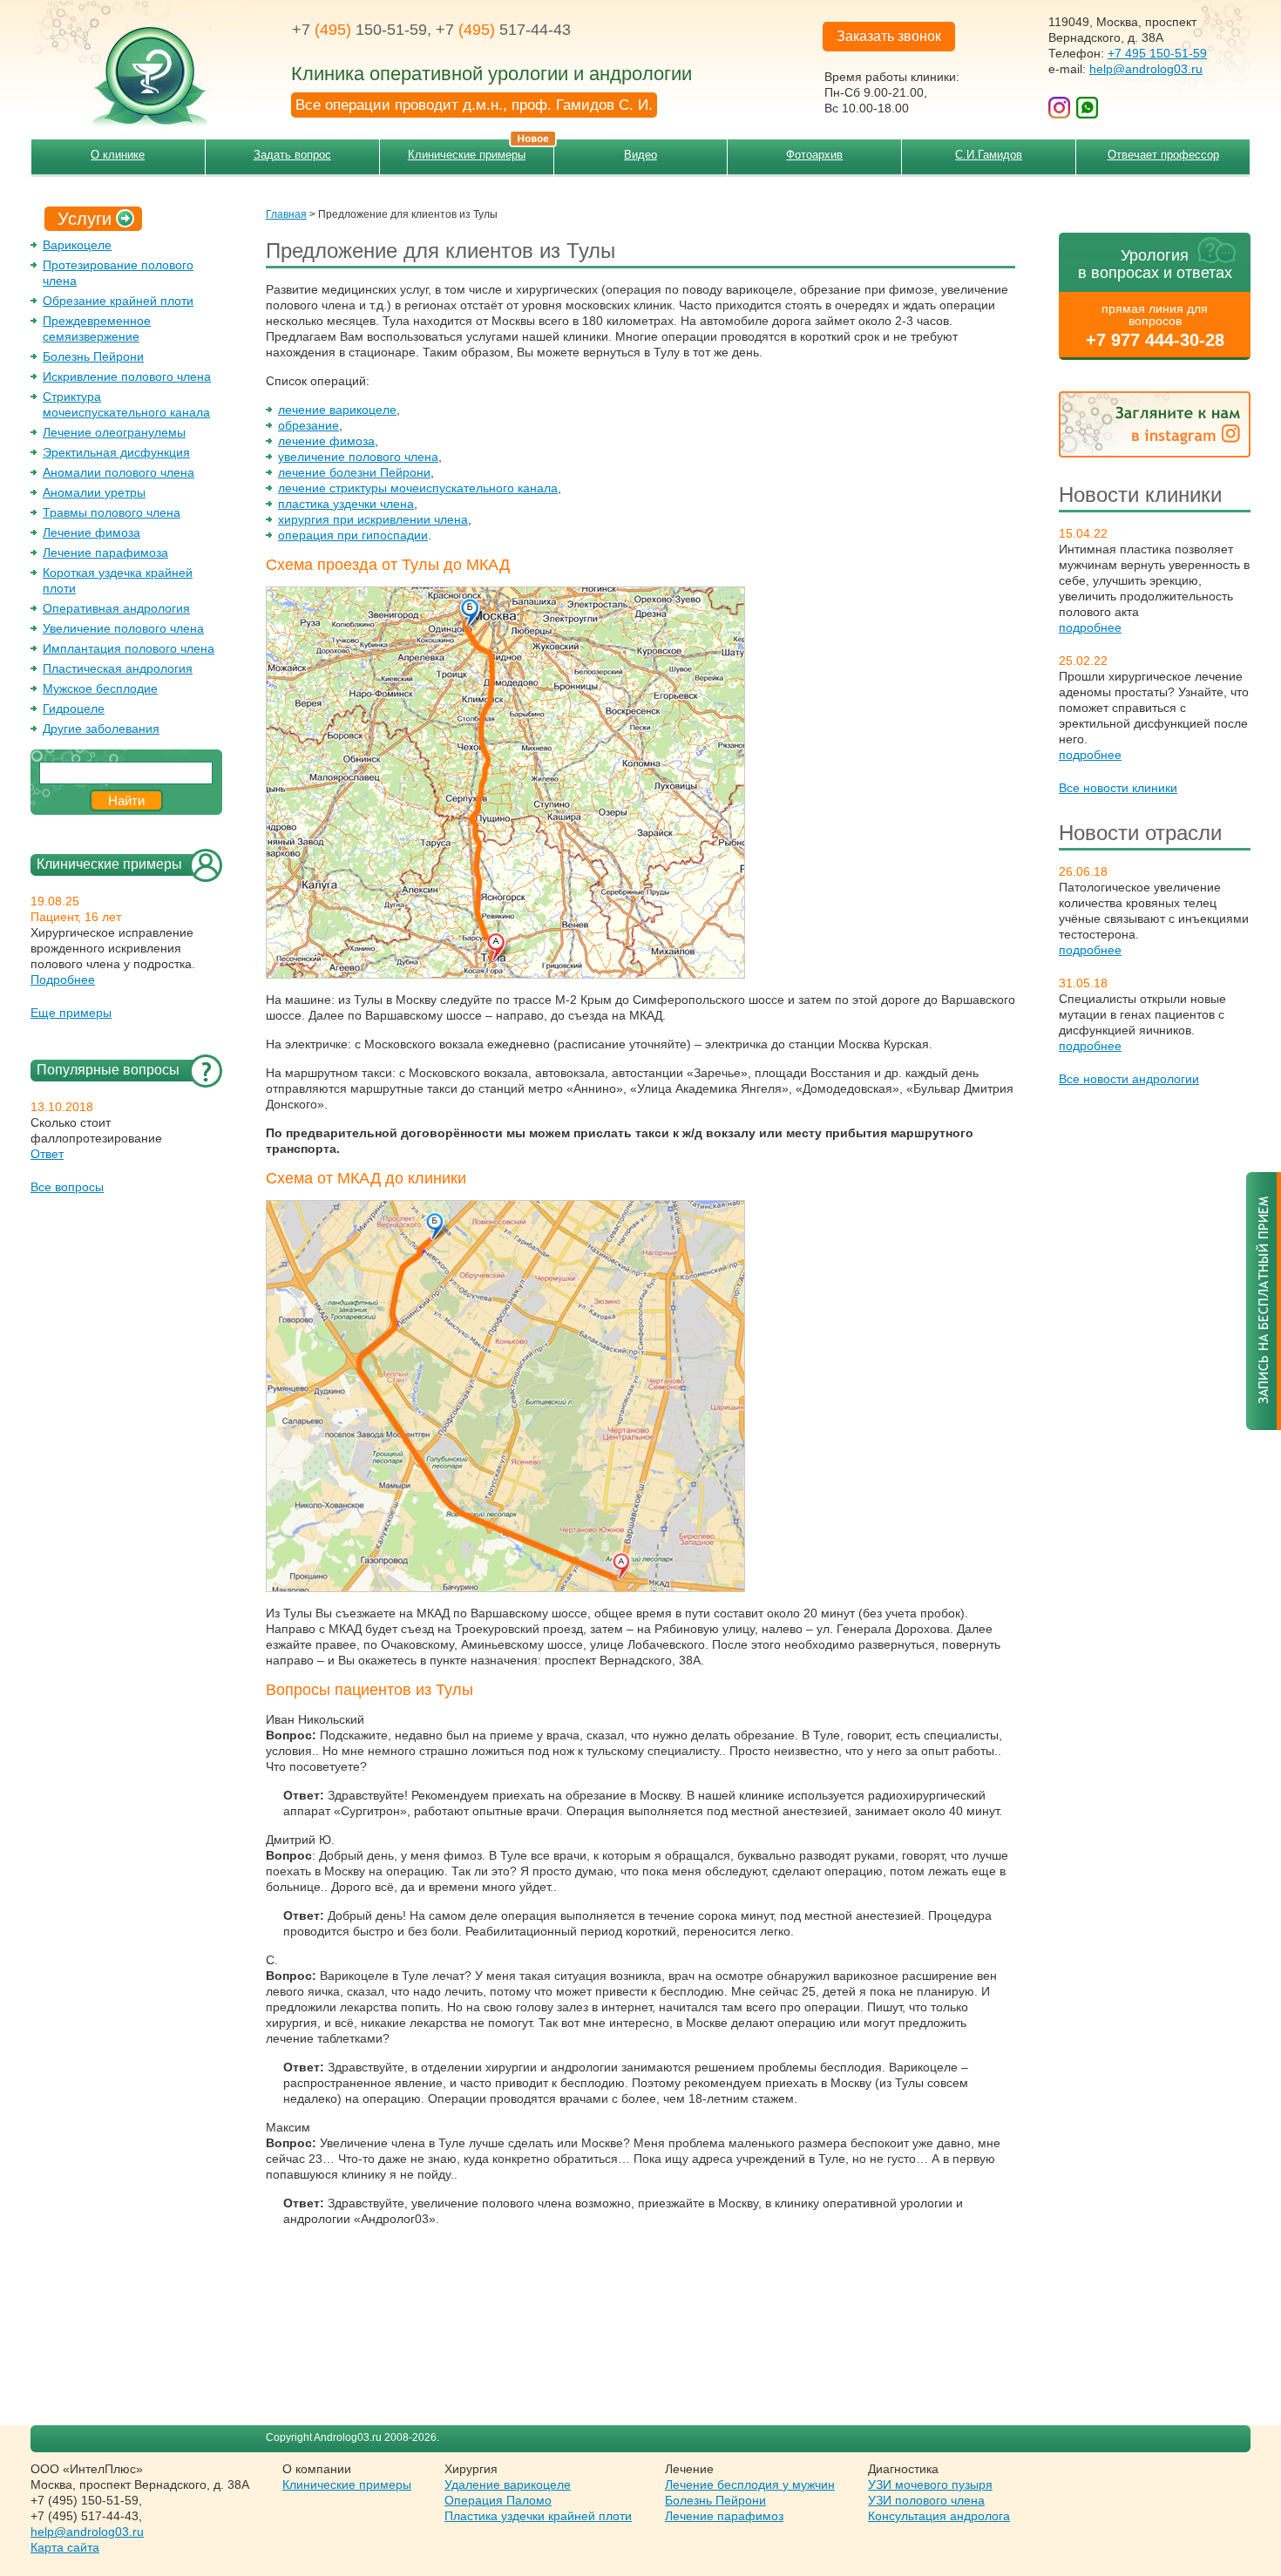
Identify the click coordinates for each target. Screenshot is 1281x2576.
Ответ (47, 1154)
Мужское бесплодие (100, 688)
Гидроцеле (74, 708)
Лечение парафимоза (105, 552)
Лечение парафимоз (724, 2516)
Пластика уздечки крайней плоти (538, 2516)
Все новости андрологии (1129, 1079)
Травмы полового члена (112, 512)
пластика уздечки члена (346, 504)
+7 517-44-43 (503, 30)
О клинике (118, 155)
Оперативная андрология (116, 608)
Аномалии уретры (94, 492)
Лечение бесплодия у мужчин (750, 2484)
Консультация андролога (939, 2516)
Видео (640, 155)
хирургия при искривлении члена (373, 519)
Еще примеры (71, 1013)
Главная (286, 214)
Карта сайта (65, 2547)
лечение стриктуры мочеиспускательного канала (418, 488)
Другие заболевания (101, 729)
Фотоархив (814, 155)
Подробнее (63, 980)
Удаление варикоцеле (508, 2484)
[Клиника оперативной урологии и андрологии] (139, 65)
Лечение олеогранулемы (114, 432)
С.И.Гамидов (989, 155)
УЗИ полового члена (926, 2500)
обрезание (308, 425)
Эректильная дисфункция (116, 452)
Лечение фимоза (91, 532)
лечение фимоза (326, 441)
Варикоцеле (77, 245)
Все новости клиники (1118, 788)
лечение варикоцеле (337, 410)
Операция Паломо (498, 2500)
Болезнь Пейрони (93, 356)
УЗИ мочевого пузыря (930, 2484)
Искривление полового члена (127, 376)
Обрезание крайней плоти (118, 301)
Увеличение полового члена (123, 628)
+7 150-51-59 (359, 30)
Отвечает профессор (1163, 155)
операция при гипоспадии (353, 535)
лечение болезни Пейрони (354, 472)
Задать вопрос (292, 155)
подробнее (1090, 627)
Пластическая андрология (118, 668)
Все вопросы (67, 1187)
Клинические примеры (467, 155)
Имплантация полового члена (129, 648)
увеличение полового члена (358, 457)
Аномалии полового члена (119, 472)
